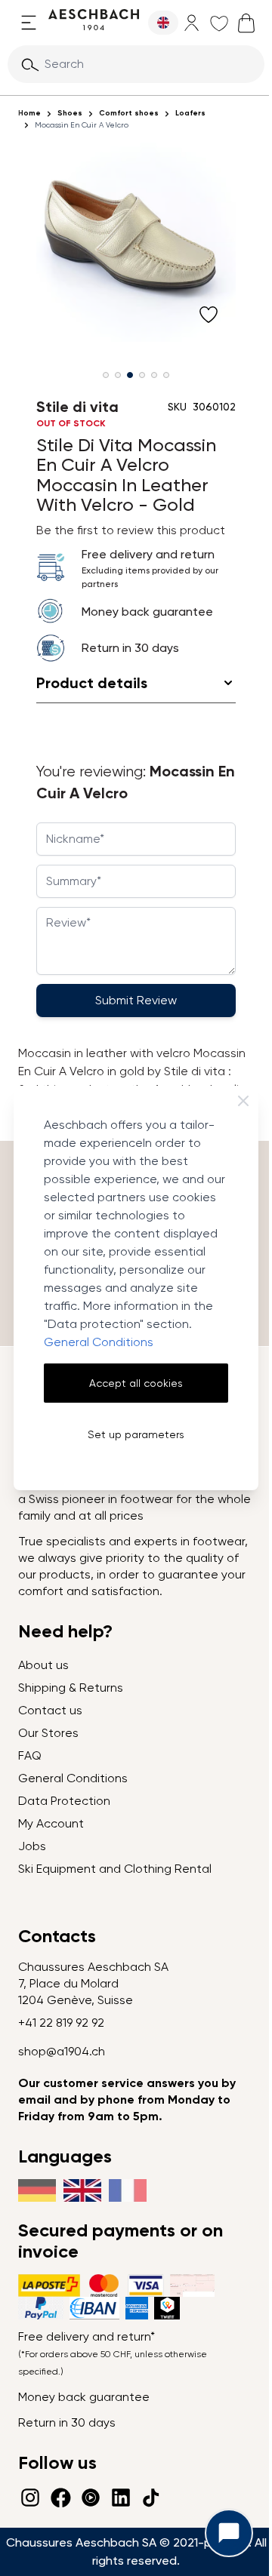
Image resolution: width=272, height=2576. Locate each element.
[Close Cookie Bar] (243, 1101)
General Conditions (99, 1342)
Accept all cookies (136, 1383)
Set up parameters (136, 1434)
